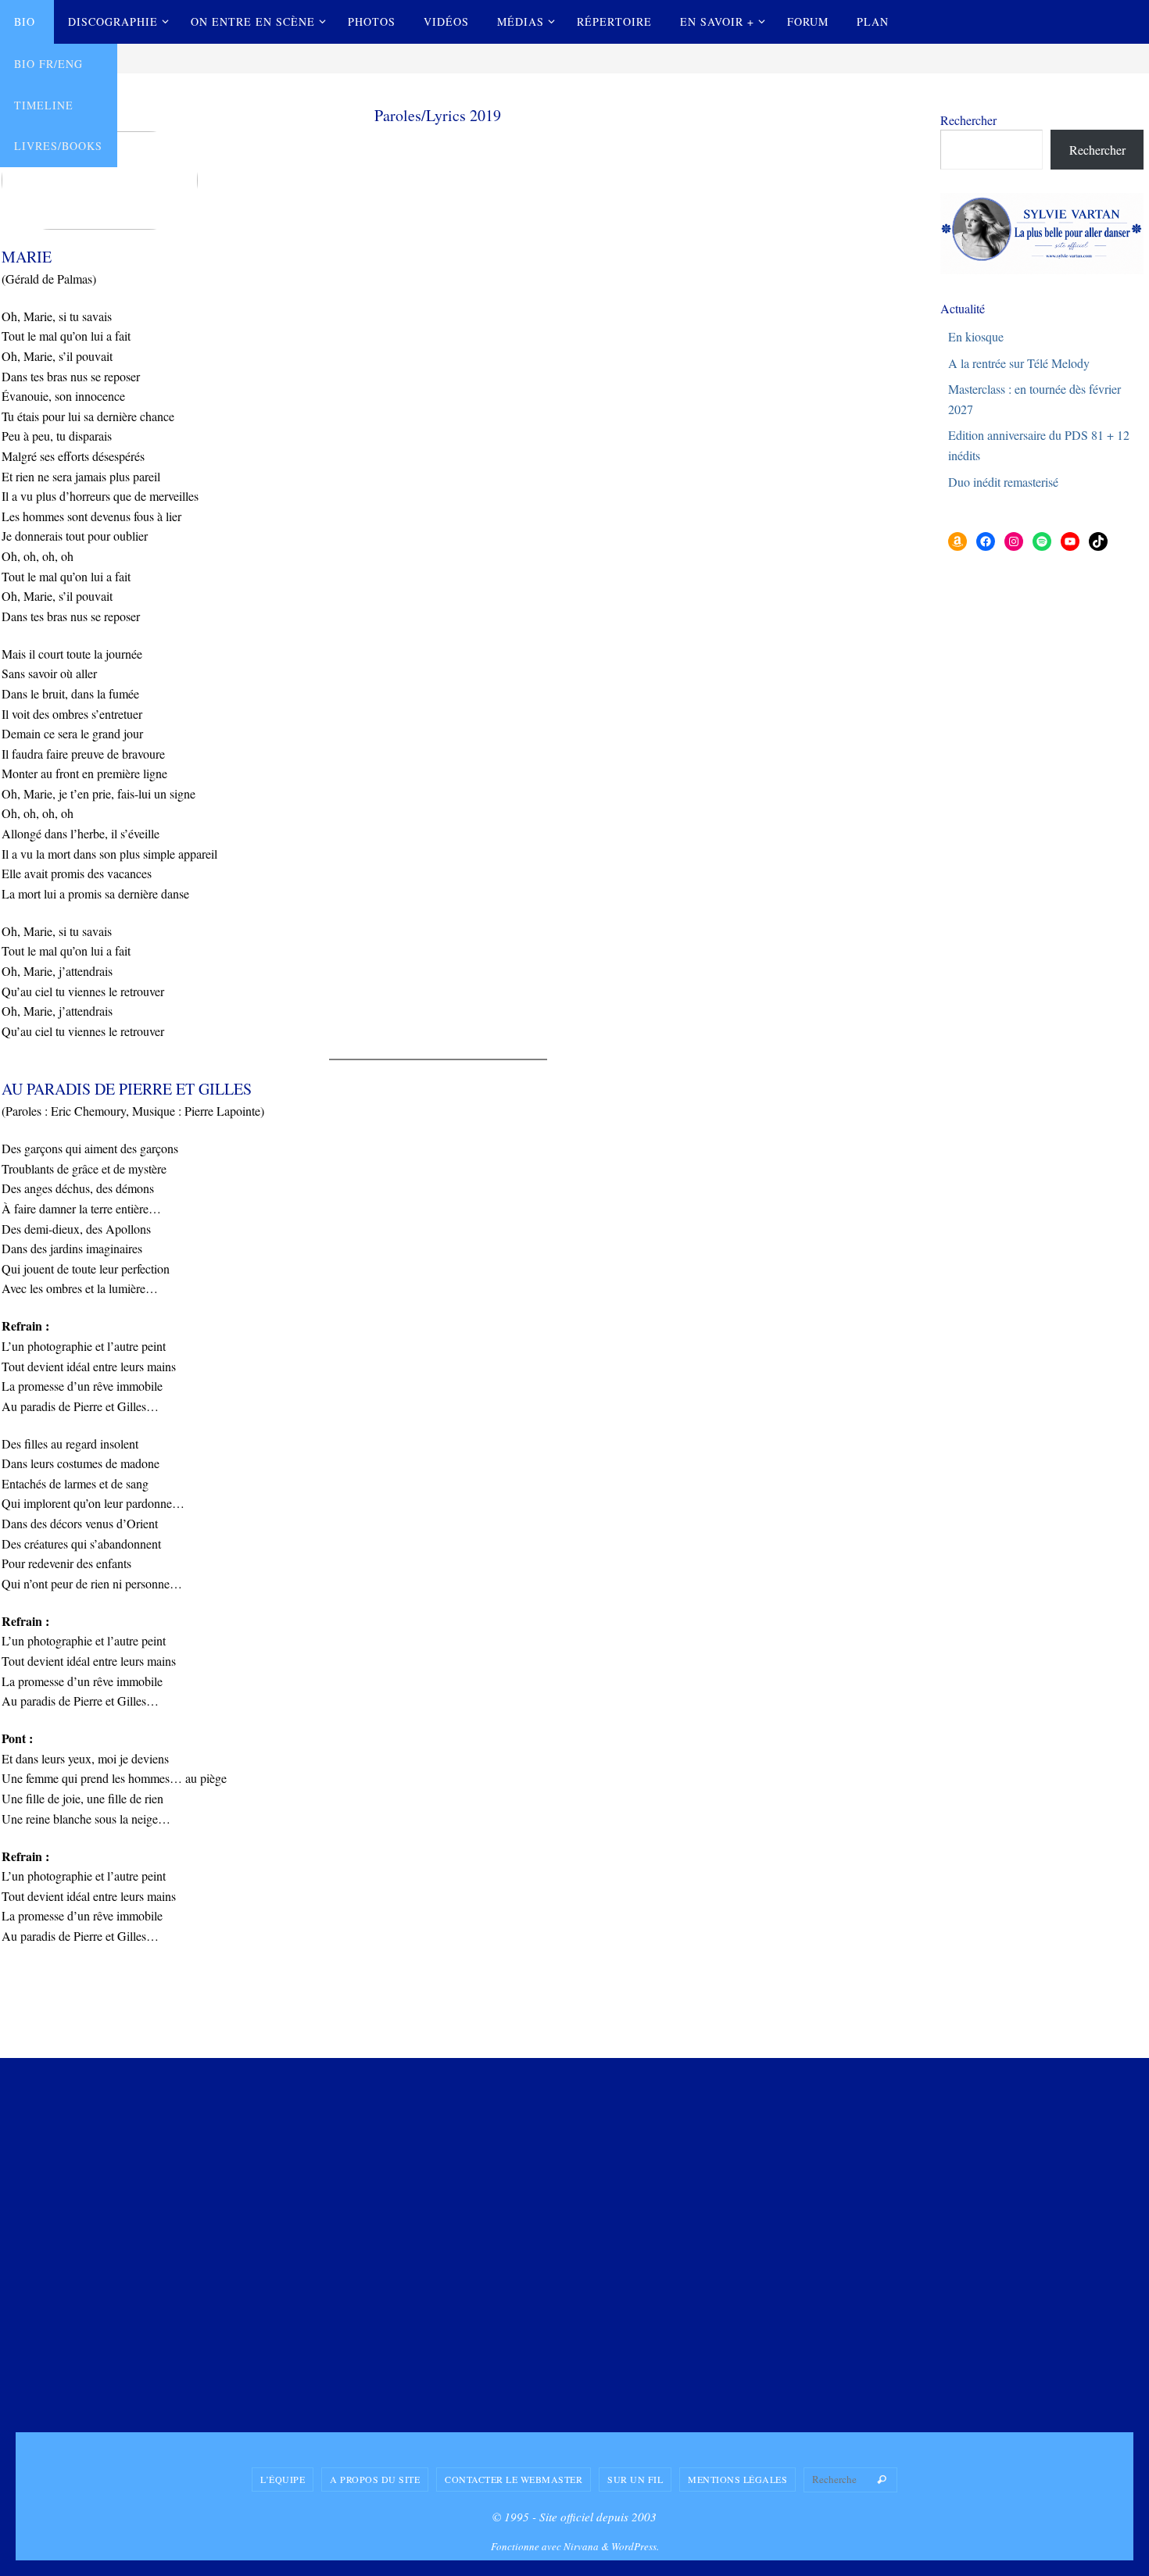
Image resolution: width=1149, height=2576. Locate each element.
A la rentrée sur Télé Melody (1019, 363)
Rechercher (968, 120)
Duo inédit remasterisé (1003, 482)
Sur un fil (635, 2479)
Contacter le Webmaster (514, 2479)
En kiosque (976, 336)
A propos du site (375, 2479)
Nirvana (581, 2546)
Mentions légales (737, 2479)
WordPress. (635, 2546)
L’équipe (283, 2479)
